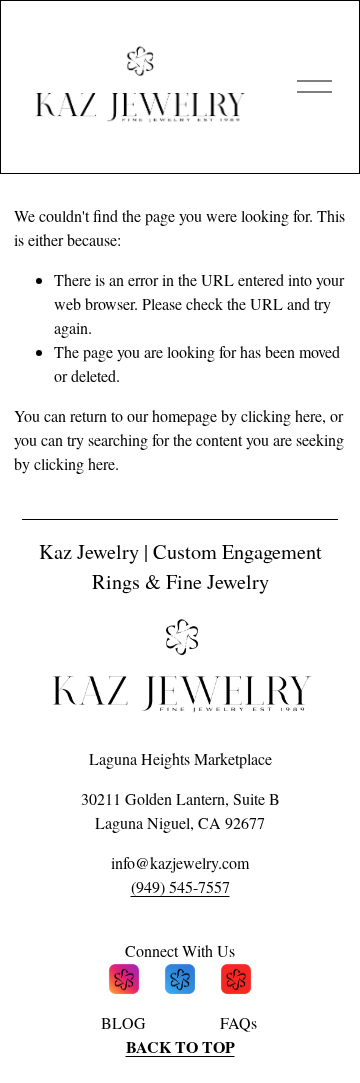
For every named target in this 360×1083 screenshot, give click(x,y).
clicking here (281, 415)
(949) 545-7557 (180, 886)
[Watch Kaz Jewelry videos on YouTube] (236, 982)
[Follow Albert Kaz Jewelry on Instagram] (124, 982)
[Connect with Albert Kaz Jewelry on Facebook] (180, 982)
